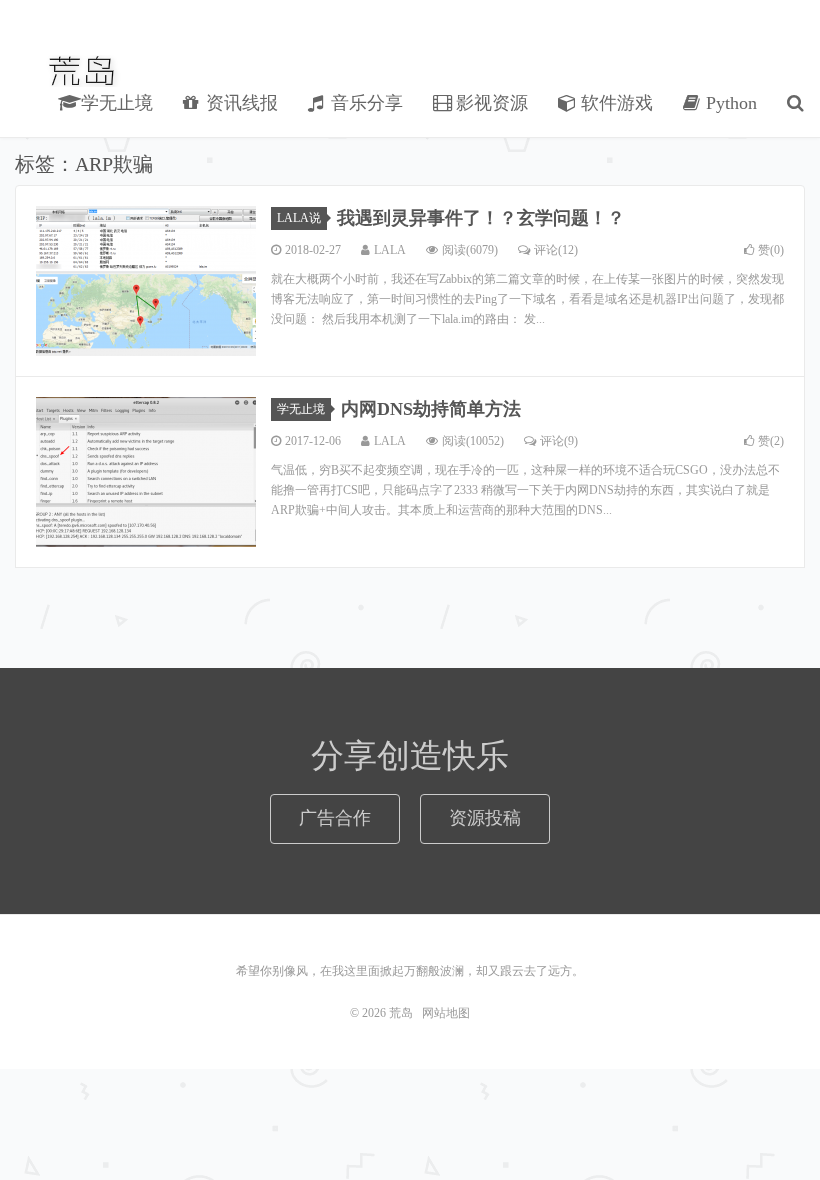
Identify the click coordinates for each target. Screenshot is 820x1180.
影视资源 (489, 103)
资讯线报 (239, 103)
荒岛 (83, 71)
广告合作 (335, 818)
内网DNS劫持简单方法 (431, 409)
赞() (771, 250)
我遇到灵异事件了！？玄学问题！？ (481, 218)
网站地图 (446, 1013)
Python (729, 103)
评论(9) (559, 441)
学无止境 (114, 103)
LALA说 (299, 218)
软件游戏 (614, 103)
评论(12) (556, 250)
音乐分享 (364, 103)
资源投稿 (485, 818)
